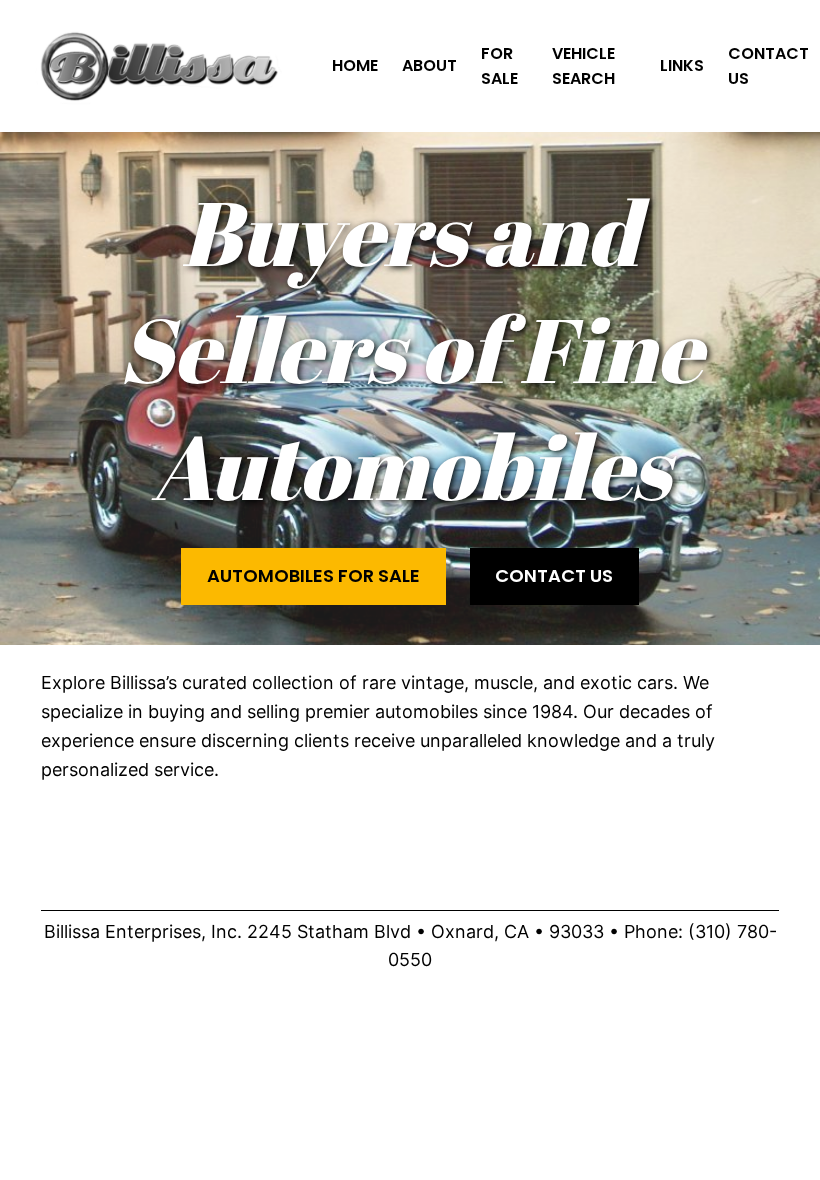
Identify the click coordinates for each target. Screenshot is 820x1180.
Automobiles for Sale (313, 575)
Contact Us (554, 575)
